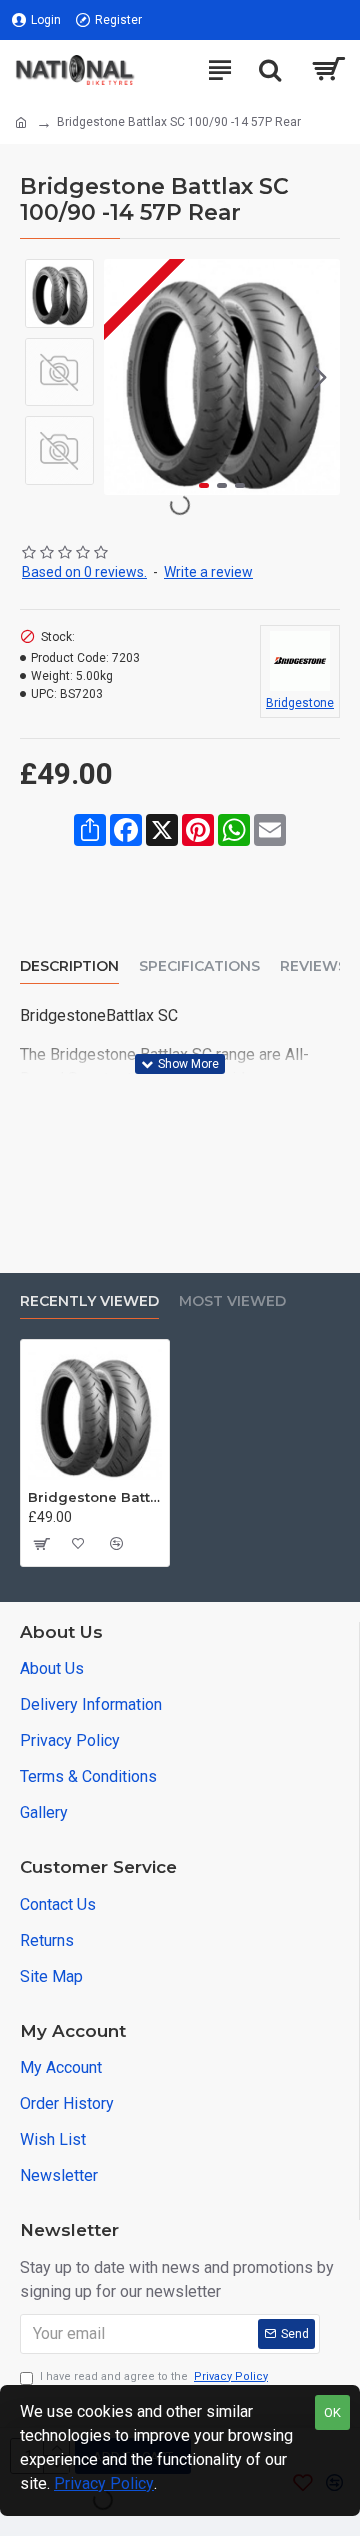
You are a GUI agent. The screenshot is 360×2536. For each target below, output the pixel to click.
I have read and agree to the (154, 2376)
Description (69, 966)
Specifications (199, 966)
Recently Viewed (89, 1301)
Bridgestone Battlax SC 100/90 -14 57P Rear (95, 1497)
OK (332, 2412)
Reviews (313, 966)
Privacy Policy (104, 2483)
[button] (124, 377)
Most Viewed (232, 1301)
